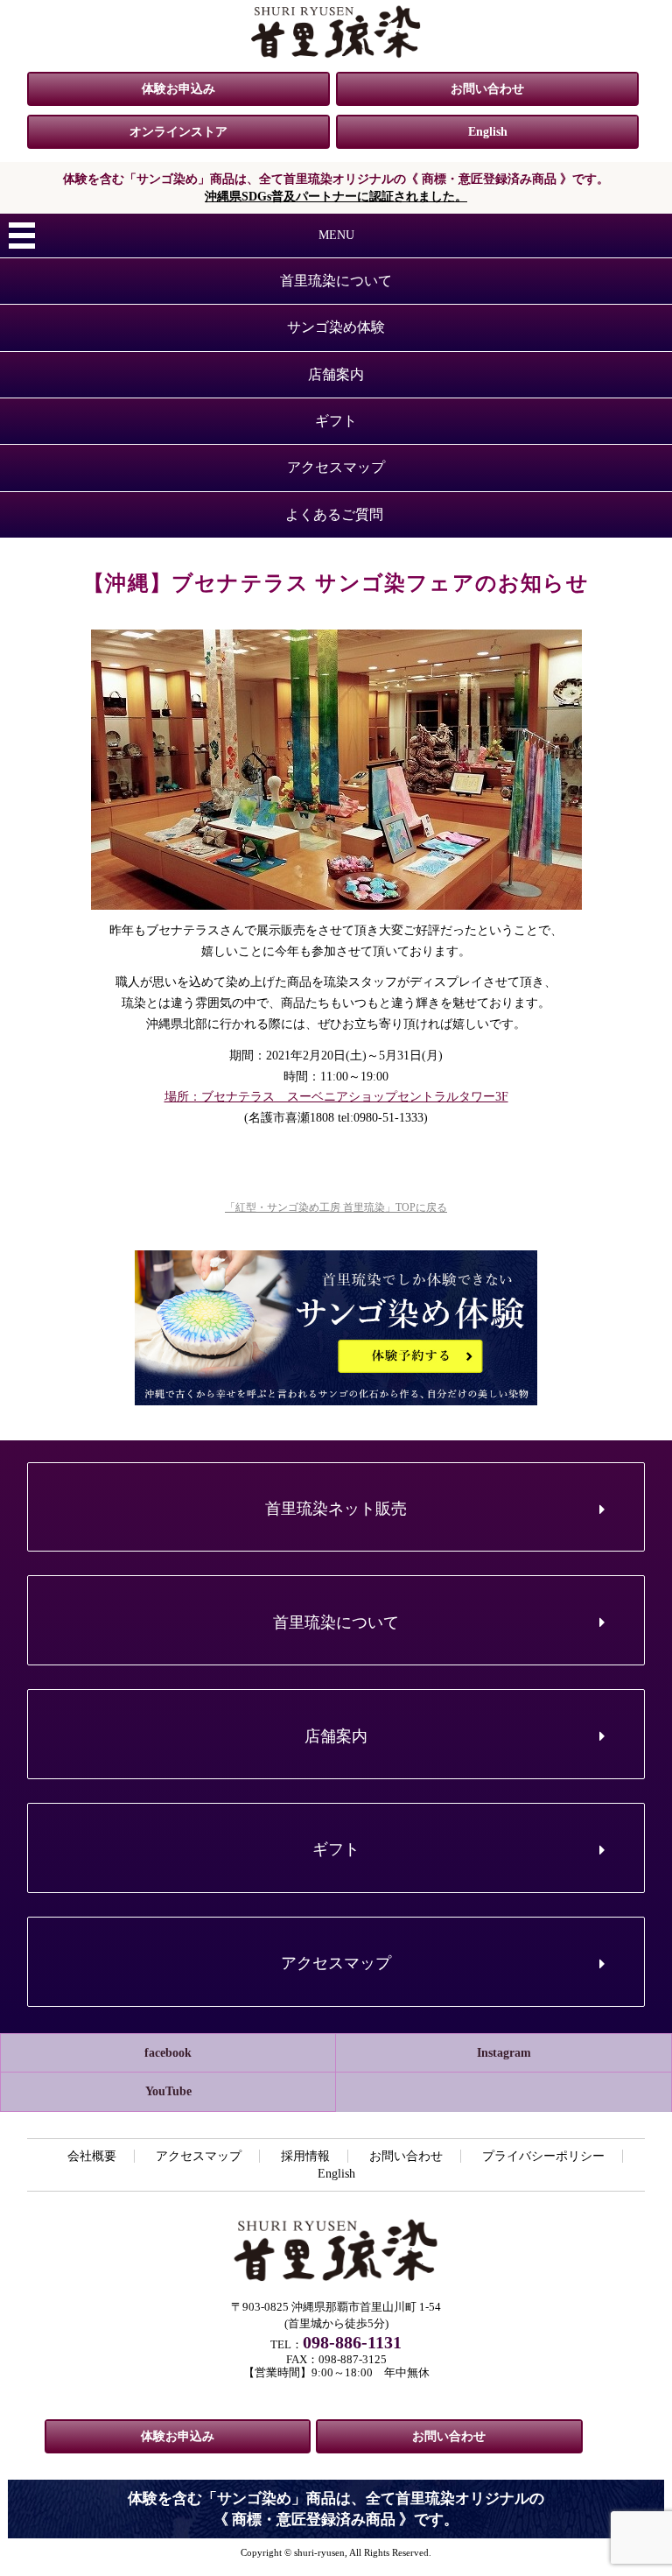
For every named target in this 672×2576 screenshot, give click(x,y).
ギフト (336, 421)
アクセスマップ (336, 467)
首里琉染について (336, 281)
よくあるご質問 (334, 514)
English (488, 132)
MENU (336, 235)
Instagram (504, 2053)
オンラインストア (178, 132)
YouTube (168, 2091)
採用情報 (305, 2156)
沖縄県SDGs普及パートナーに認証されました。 (336, 197)
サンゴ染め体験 (336, 327)
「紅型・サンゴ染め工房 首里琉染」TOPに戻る (336, 1207)
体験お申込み (178, 89)
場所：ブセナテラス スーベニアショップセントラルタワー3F (336, 1097)
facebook (168, 2053)
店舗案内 (336, 374)
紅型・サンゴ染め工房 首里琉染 (336, 32)
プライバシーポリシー (543, 2156)
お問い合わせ (487, 89)
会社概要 (92, 2156)
